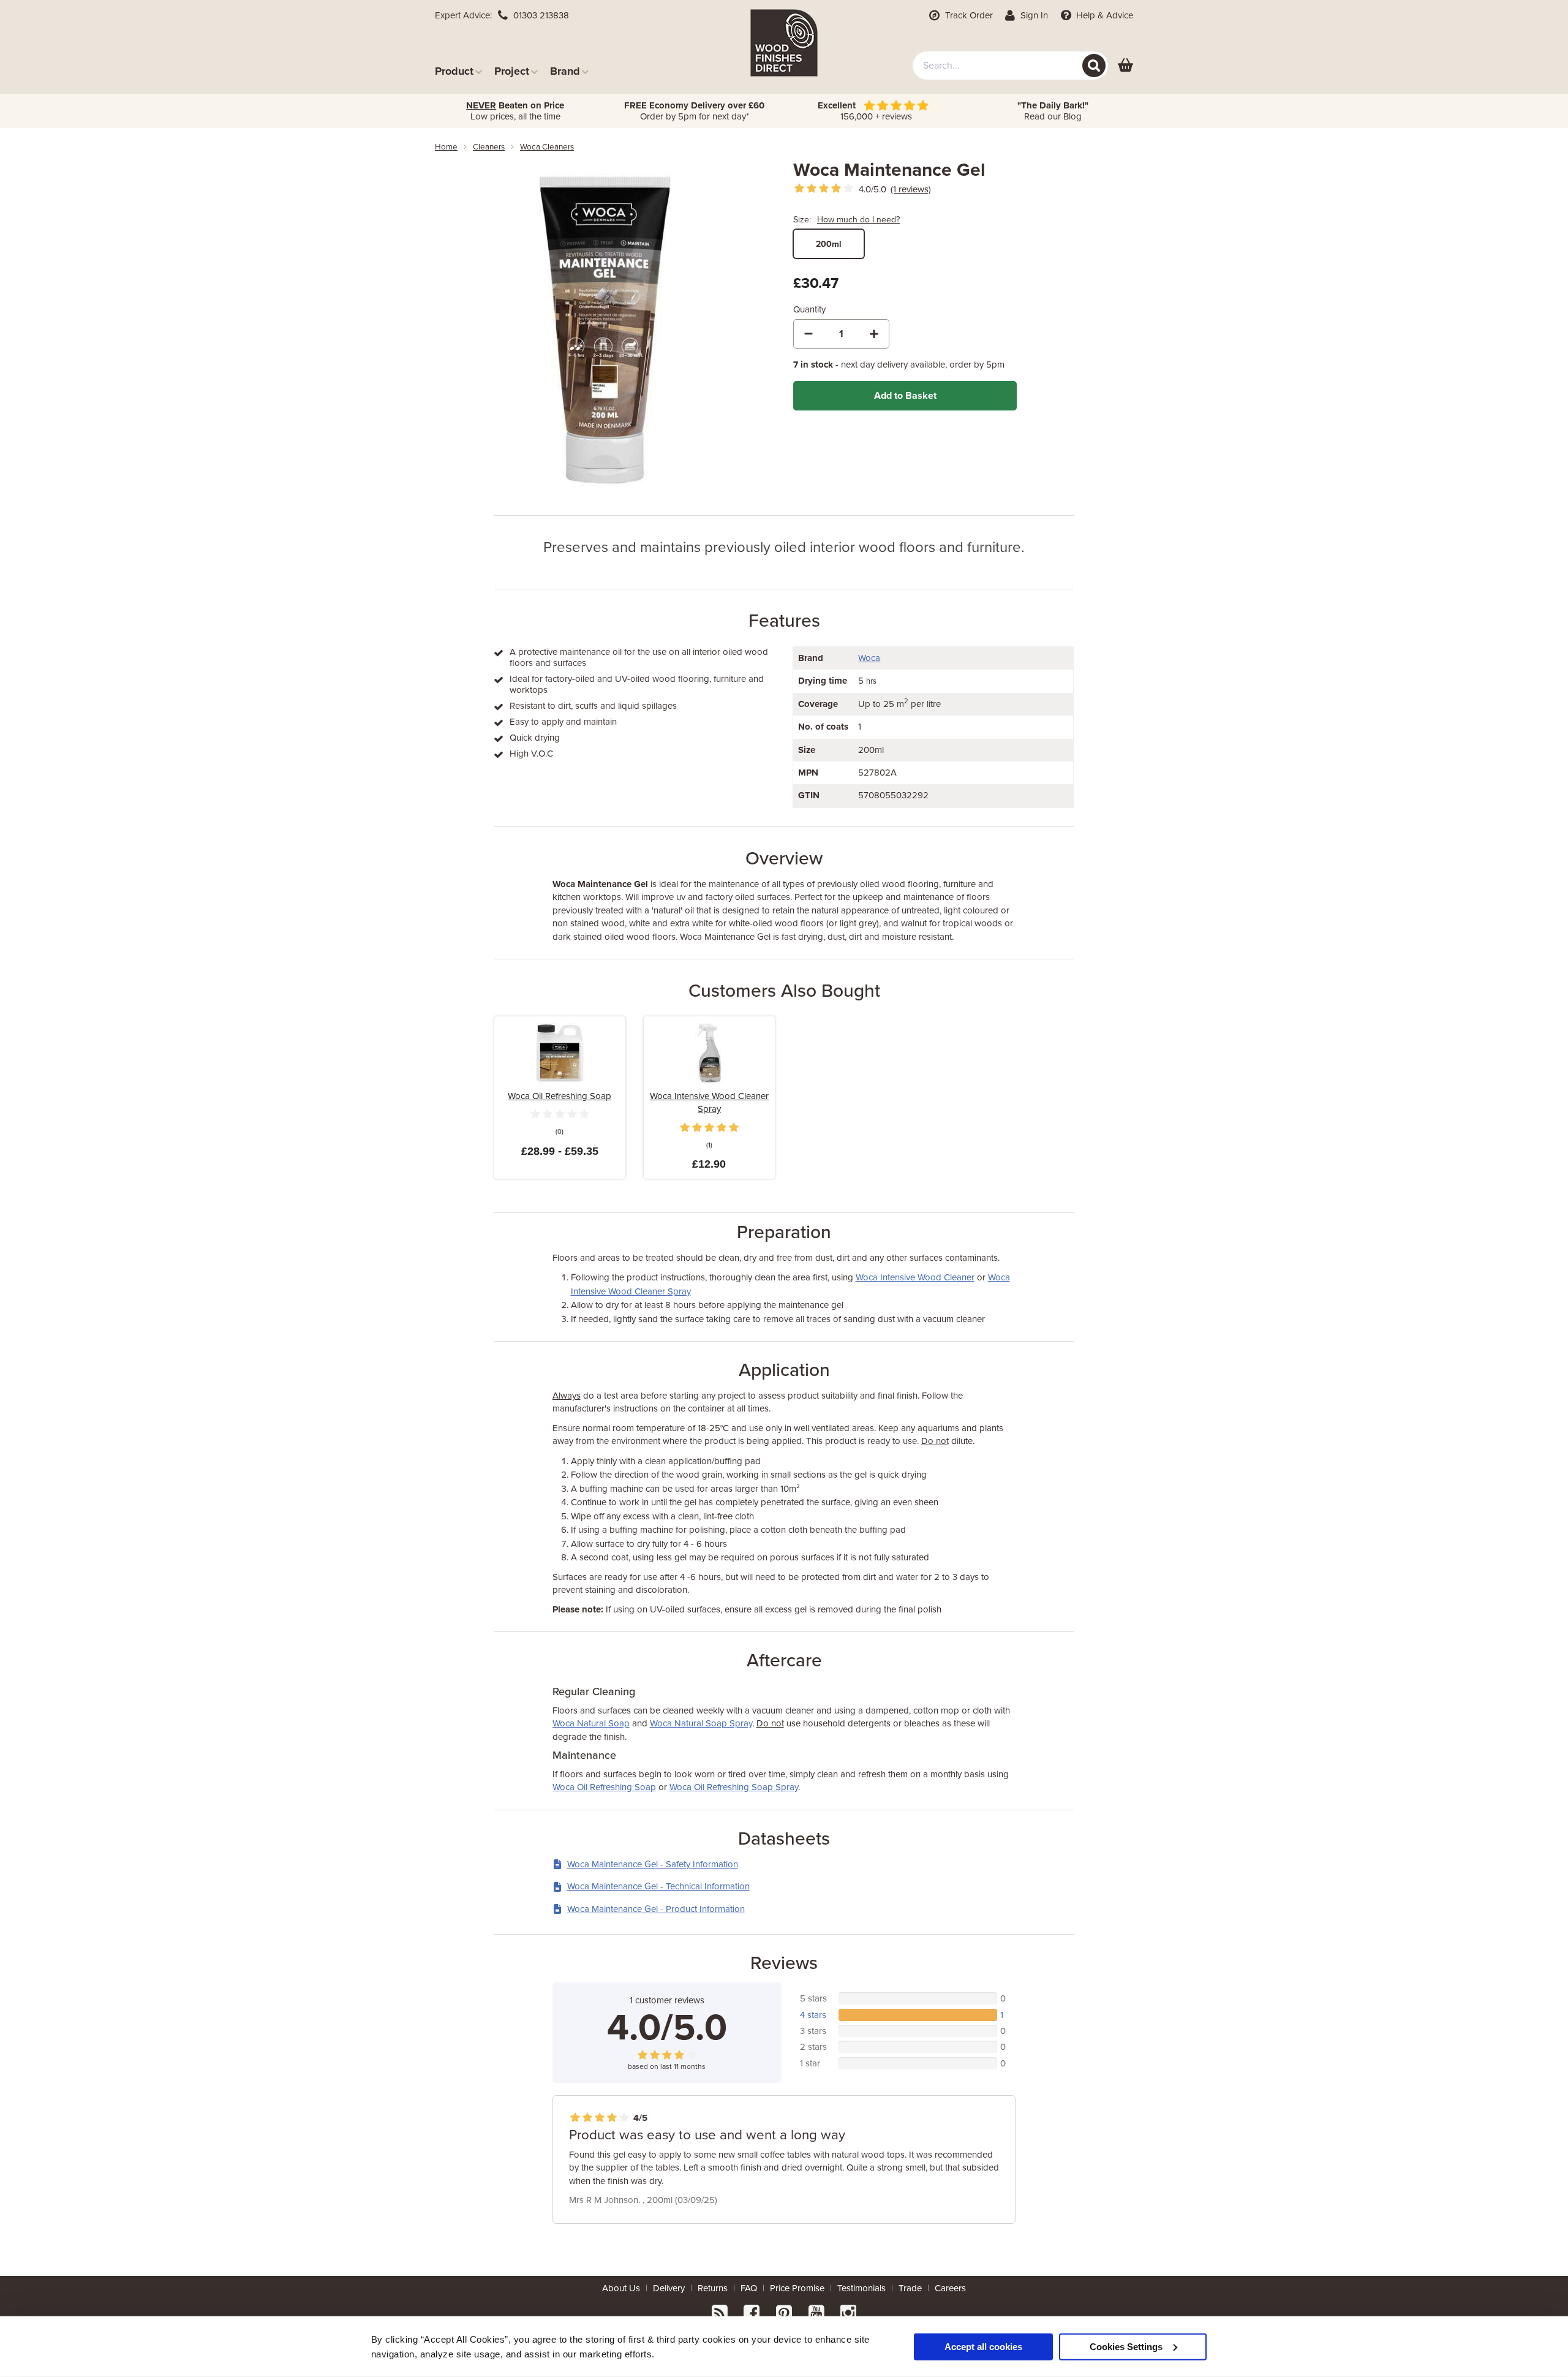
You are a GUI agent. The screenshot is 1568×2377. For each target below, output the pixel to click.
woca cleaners (547, 147)
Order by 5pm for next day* (694, 111)
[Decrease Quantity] (809, 334)
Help (1103, 15)
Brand (565, 71)
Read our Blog (1053, 111)
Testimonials (861, 2288)
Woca (869, 658)
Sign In (1033, 15)
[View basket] (1125, 66)
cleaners (489, 147)
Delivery (669, 2288)
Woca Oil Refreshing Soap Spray (734, 1787)
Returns (713, 2288)
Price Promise (797, 2288)
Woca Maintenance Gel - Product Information (656, 1909)
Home (446, 147)
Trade (910, 2288)
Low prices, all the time (515, 111)
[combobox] (1010, 66)
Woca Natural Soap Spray (701, 1723)
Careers (950, 2288)
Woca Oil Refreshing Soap (560, 1096)
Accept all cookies (983, 2346)
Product (454, 71)
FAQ (749, 2288)
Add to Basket (905, 396)
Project (512, 71)
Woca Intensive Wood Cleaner (915, 1277)
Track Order (968, 15)
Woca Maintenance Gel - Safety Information (653, 1864)
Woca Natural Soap (591, 1723)
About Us (621, 2288)
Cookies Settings (1126, 2346)
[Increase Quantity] (874, 334)
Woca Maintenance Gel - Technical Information (658, 1886)
